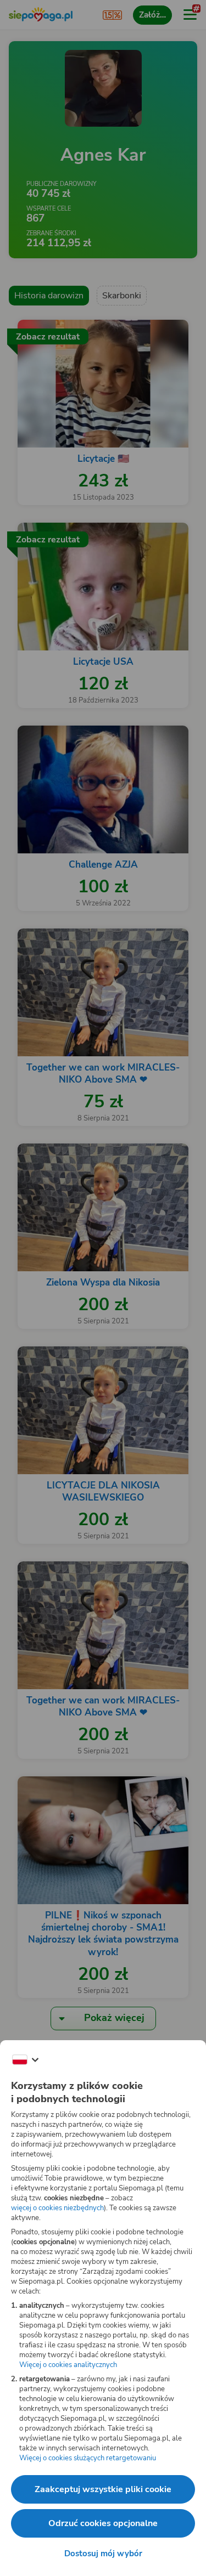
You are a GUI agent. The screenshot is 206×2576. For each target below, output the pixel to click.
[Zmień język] (25, 2060)
